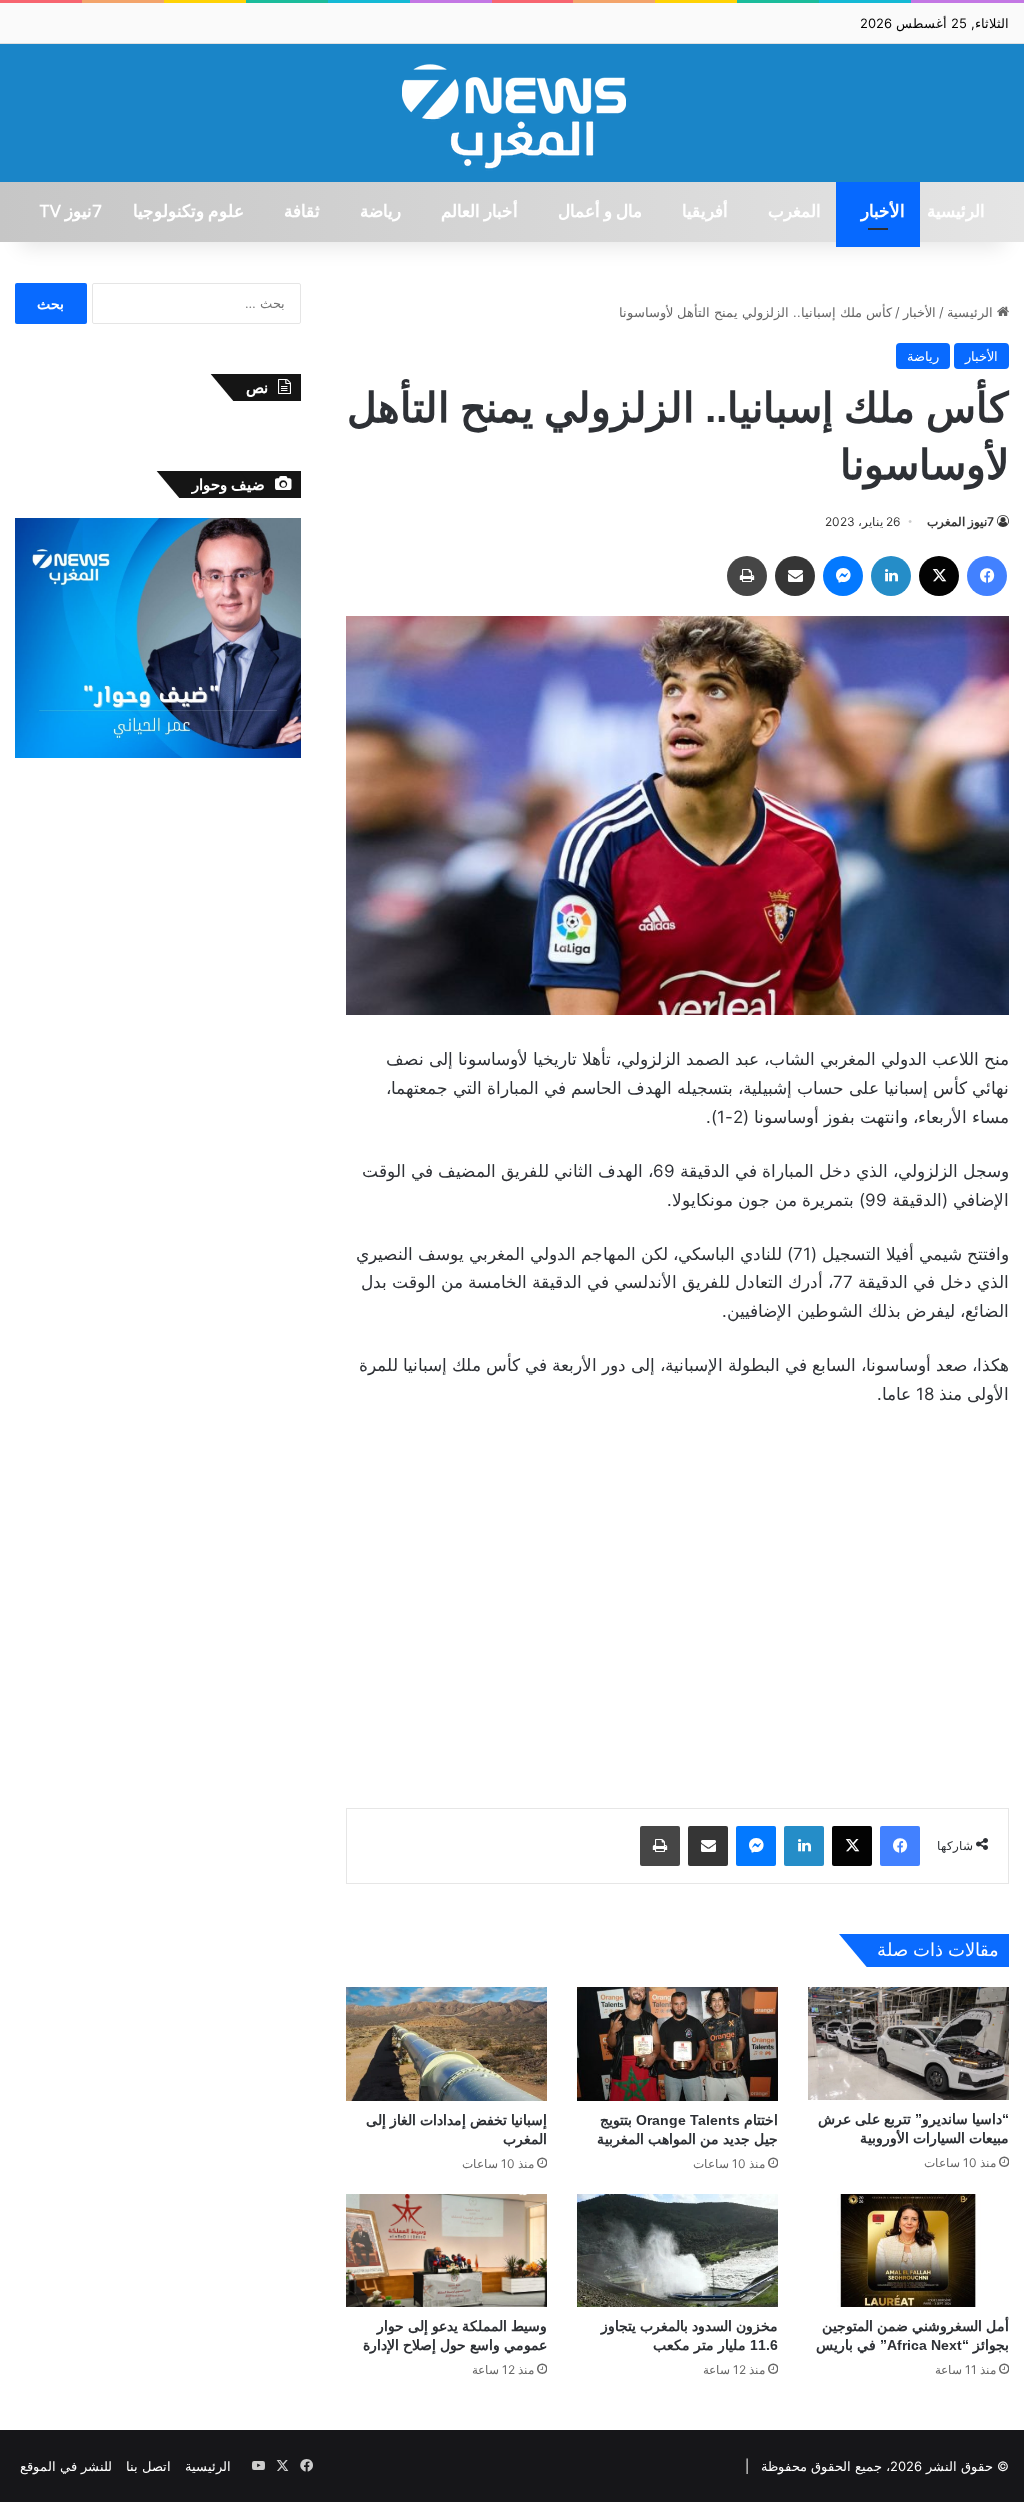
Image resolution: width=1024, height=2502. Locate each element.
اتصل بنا (148, 2466)
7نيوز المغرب (960, 521)
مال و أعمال (600, 212)
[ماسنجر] (843, 576)
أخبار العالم (479, 212)
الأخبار (883, 212)
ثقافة (302, 212)
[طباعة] (747, 576)
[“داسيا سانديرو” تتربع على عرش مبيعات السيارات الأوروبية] (908, 2043)
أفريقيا (705, 212)
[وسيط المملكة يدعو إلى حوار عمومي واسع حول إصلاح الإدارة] (446, 2250)
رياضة (380, 212)
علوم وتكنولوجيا (188, 212)
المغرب (794, 212)
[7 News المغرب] (512, 113)
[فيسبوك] (987, 576)
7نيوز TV (70, 212)
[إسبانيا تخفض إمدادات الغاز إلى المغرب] (446, 2043)
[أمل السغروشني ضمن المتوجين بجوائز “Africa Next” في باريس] (908, 2250)
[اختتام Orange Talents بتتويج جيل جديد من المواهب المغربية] (677, 2043)
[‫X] (939, 576)
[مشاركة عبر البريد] (795, 576)
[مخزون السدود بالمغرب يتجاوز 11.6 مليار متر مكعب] (677, 2250)
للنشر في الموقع (66, 2466)
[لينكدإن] (891, 576)
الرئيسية (956, 212)
